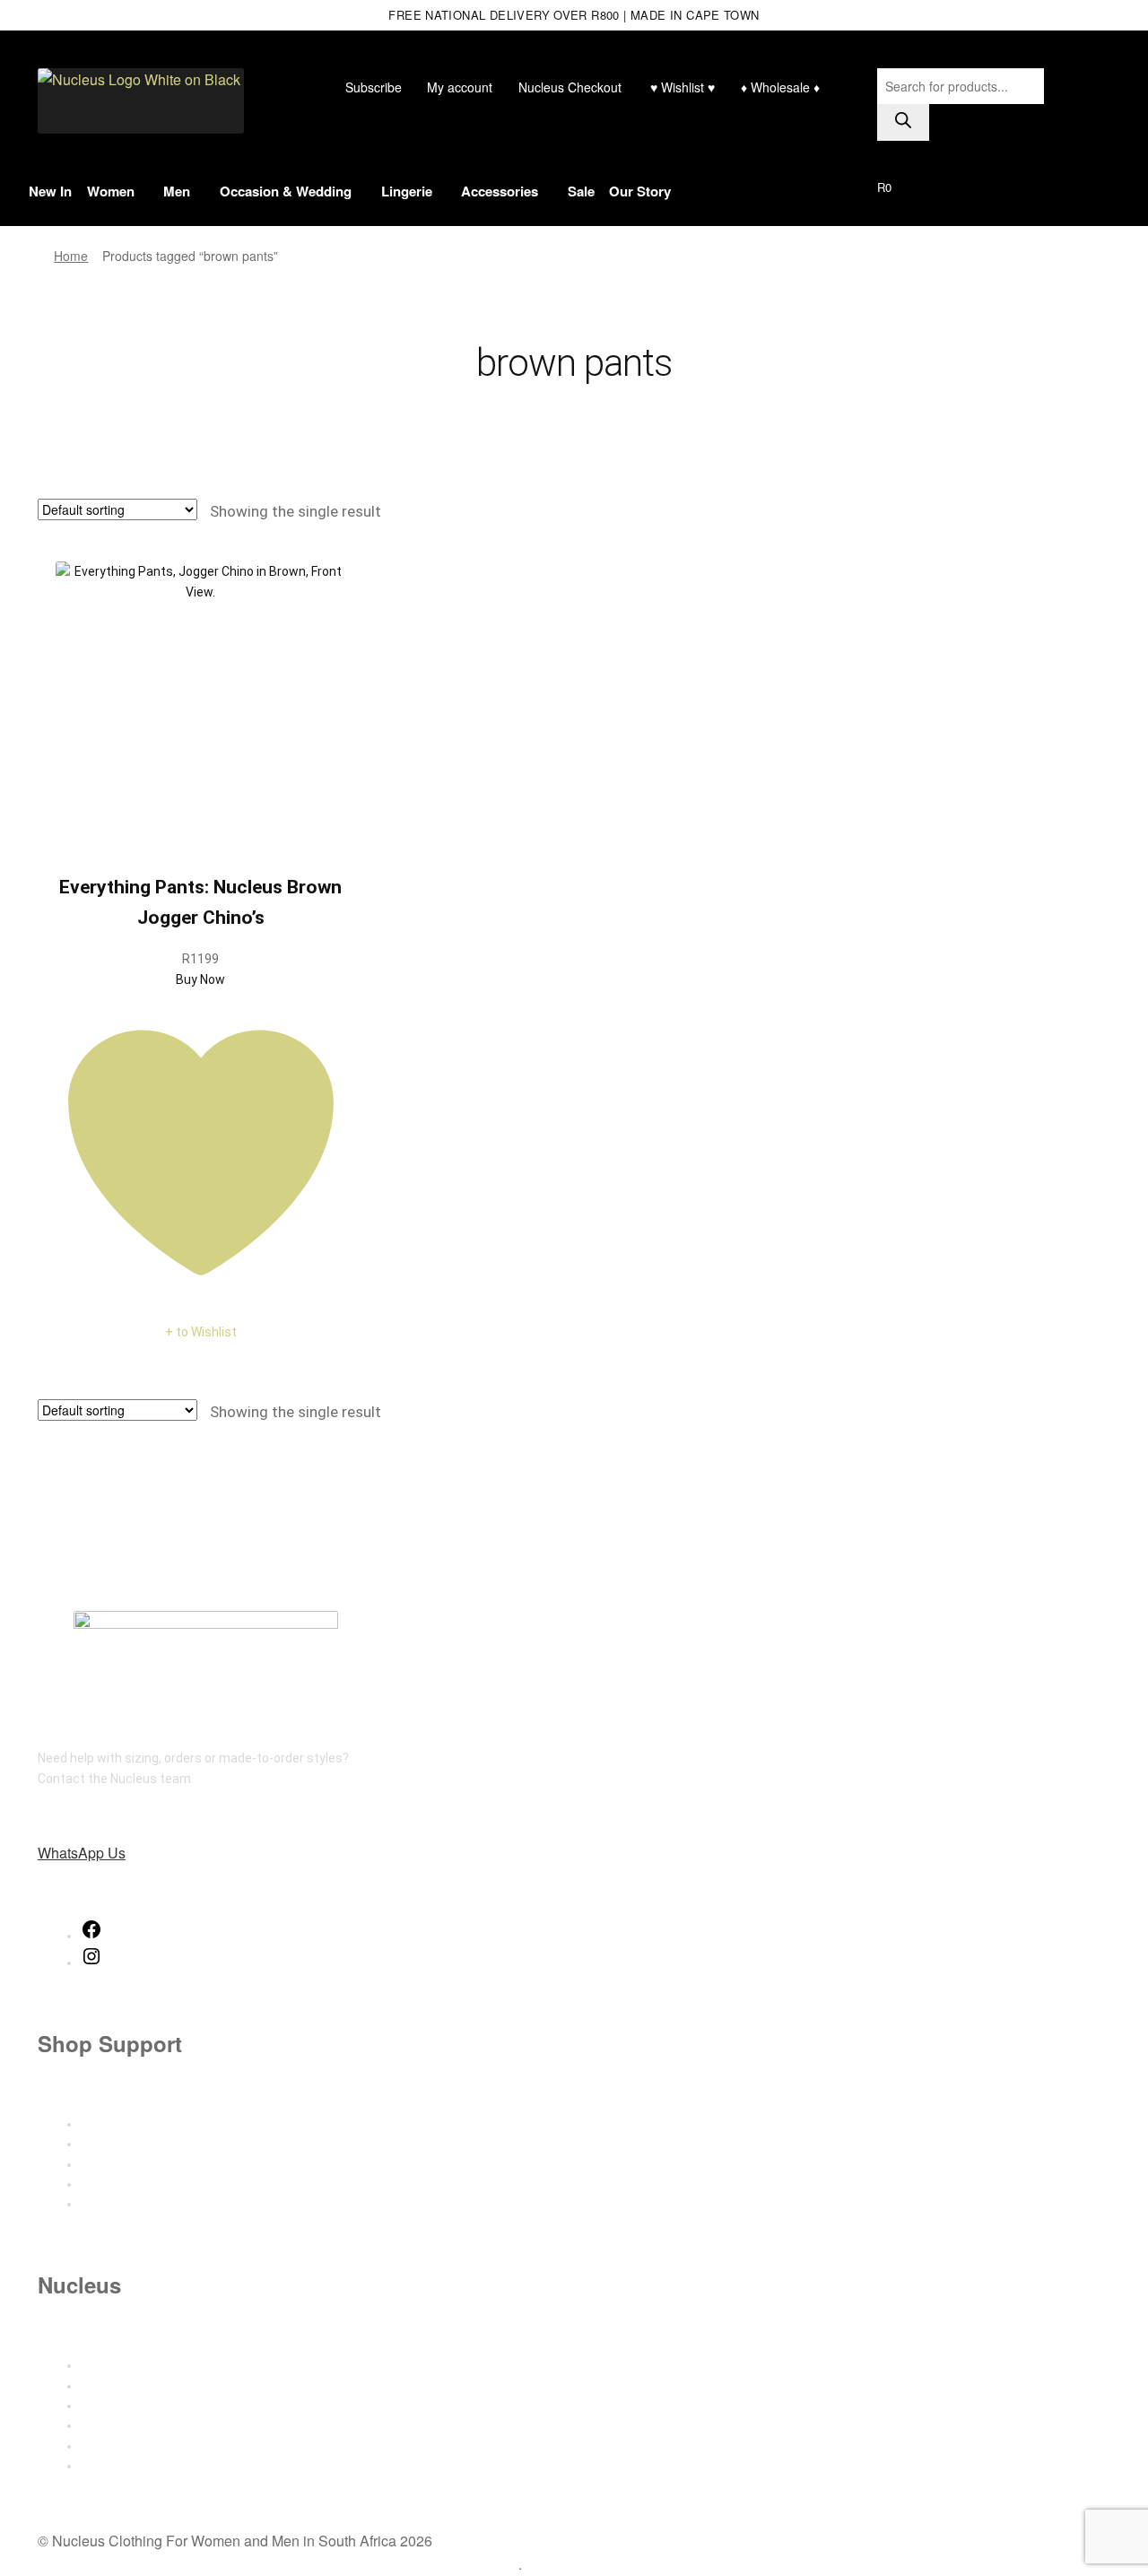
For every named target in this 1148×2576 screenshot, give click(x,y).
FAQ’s (96, 2204)
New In (50, 191)
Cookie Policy (118, 2466)
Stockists (109, 2406)
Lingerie (407, 191)
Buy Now (200, 979)
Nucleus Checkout (570, 87)
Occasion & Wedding (286, 191)
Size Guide (111, 2124)
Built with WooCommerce (438, 2564)
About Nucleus (123, 2365)
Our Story (640, 191)
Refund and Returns (139, 2184)
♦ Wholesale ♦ (780, 87)
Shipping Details (127, 2144)
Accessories (500, 191)
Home (71, 256)
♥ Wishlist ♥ (681, 87)
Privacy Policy (120, 2446)
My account (460, 87)
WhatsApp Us (82, 1853)
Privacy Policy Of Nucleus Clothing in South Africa (197, 2564)
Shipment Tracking (135, 2164)
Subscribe (374, 87)
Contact (104, 2386)
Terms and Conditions (144, 2425)
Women (111, 191)
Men (177, 191)
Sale (581, 191)
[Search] (903, 122)
